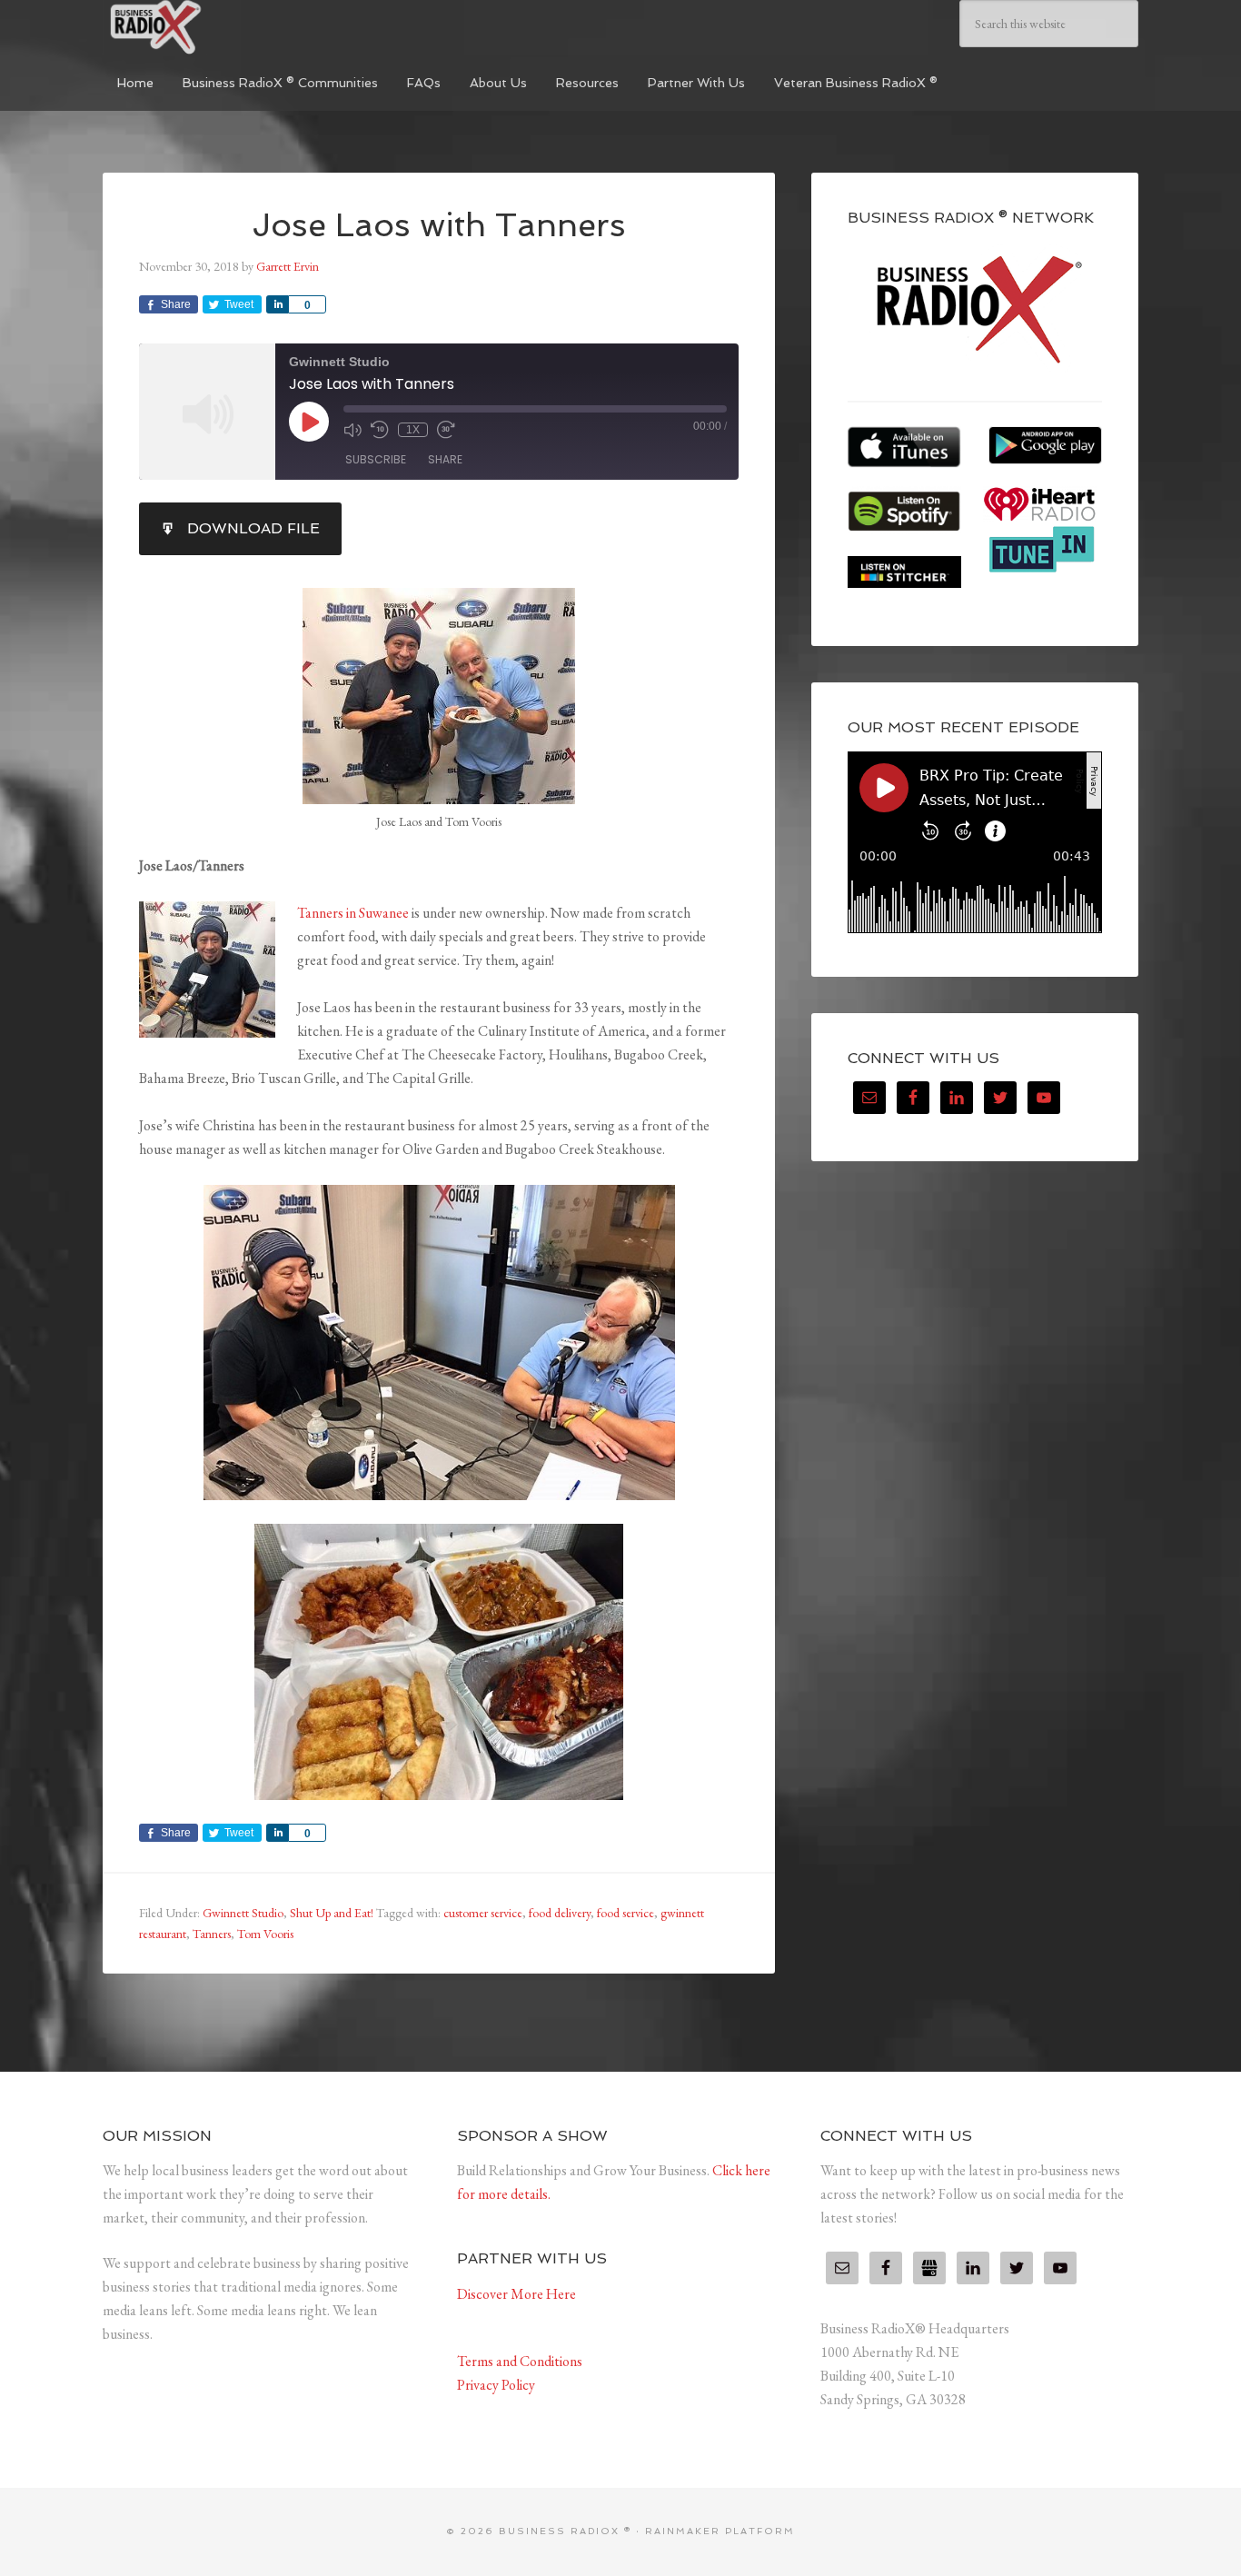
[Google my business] (929, 2268)
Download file (253, 528)
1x (413, 430)
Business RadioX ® (239, 27)
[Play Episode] (309, 422)
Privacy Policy (496, 2385)
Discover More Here (516, 2294)
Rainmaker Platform (720, 2531)
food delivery (560, 1913)
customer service (483, 1913)
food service (625, 1913)
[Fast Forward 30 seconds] (446, 430)
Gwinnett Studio (243, 1913)
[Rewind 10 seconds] (380, 430)
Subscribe (376, 459)
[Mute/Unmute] (352, 430)
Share (445, 459)
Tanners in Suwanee (353, 913)
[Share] (277, 304)
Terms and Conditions (520, 2361)
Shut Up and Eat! (332, 1913)
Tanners (212, 1934)
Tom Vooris (265, 1934)
